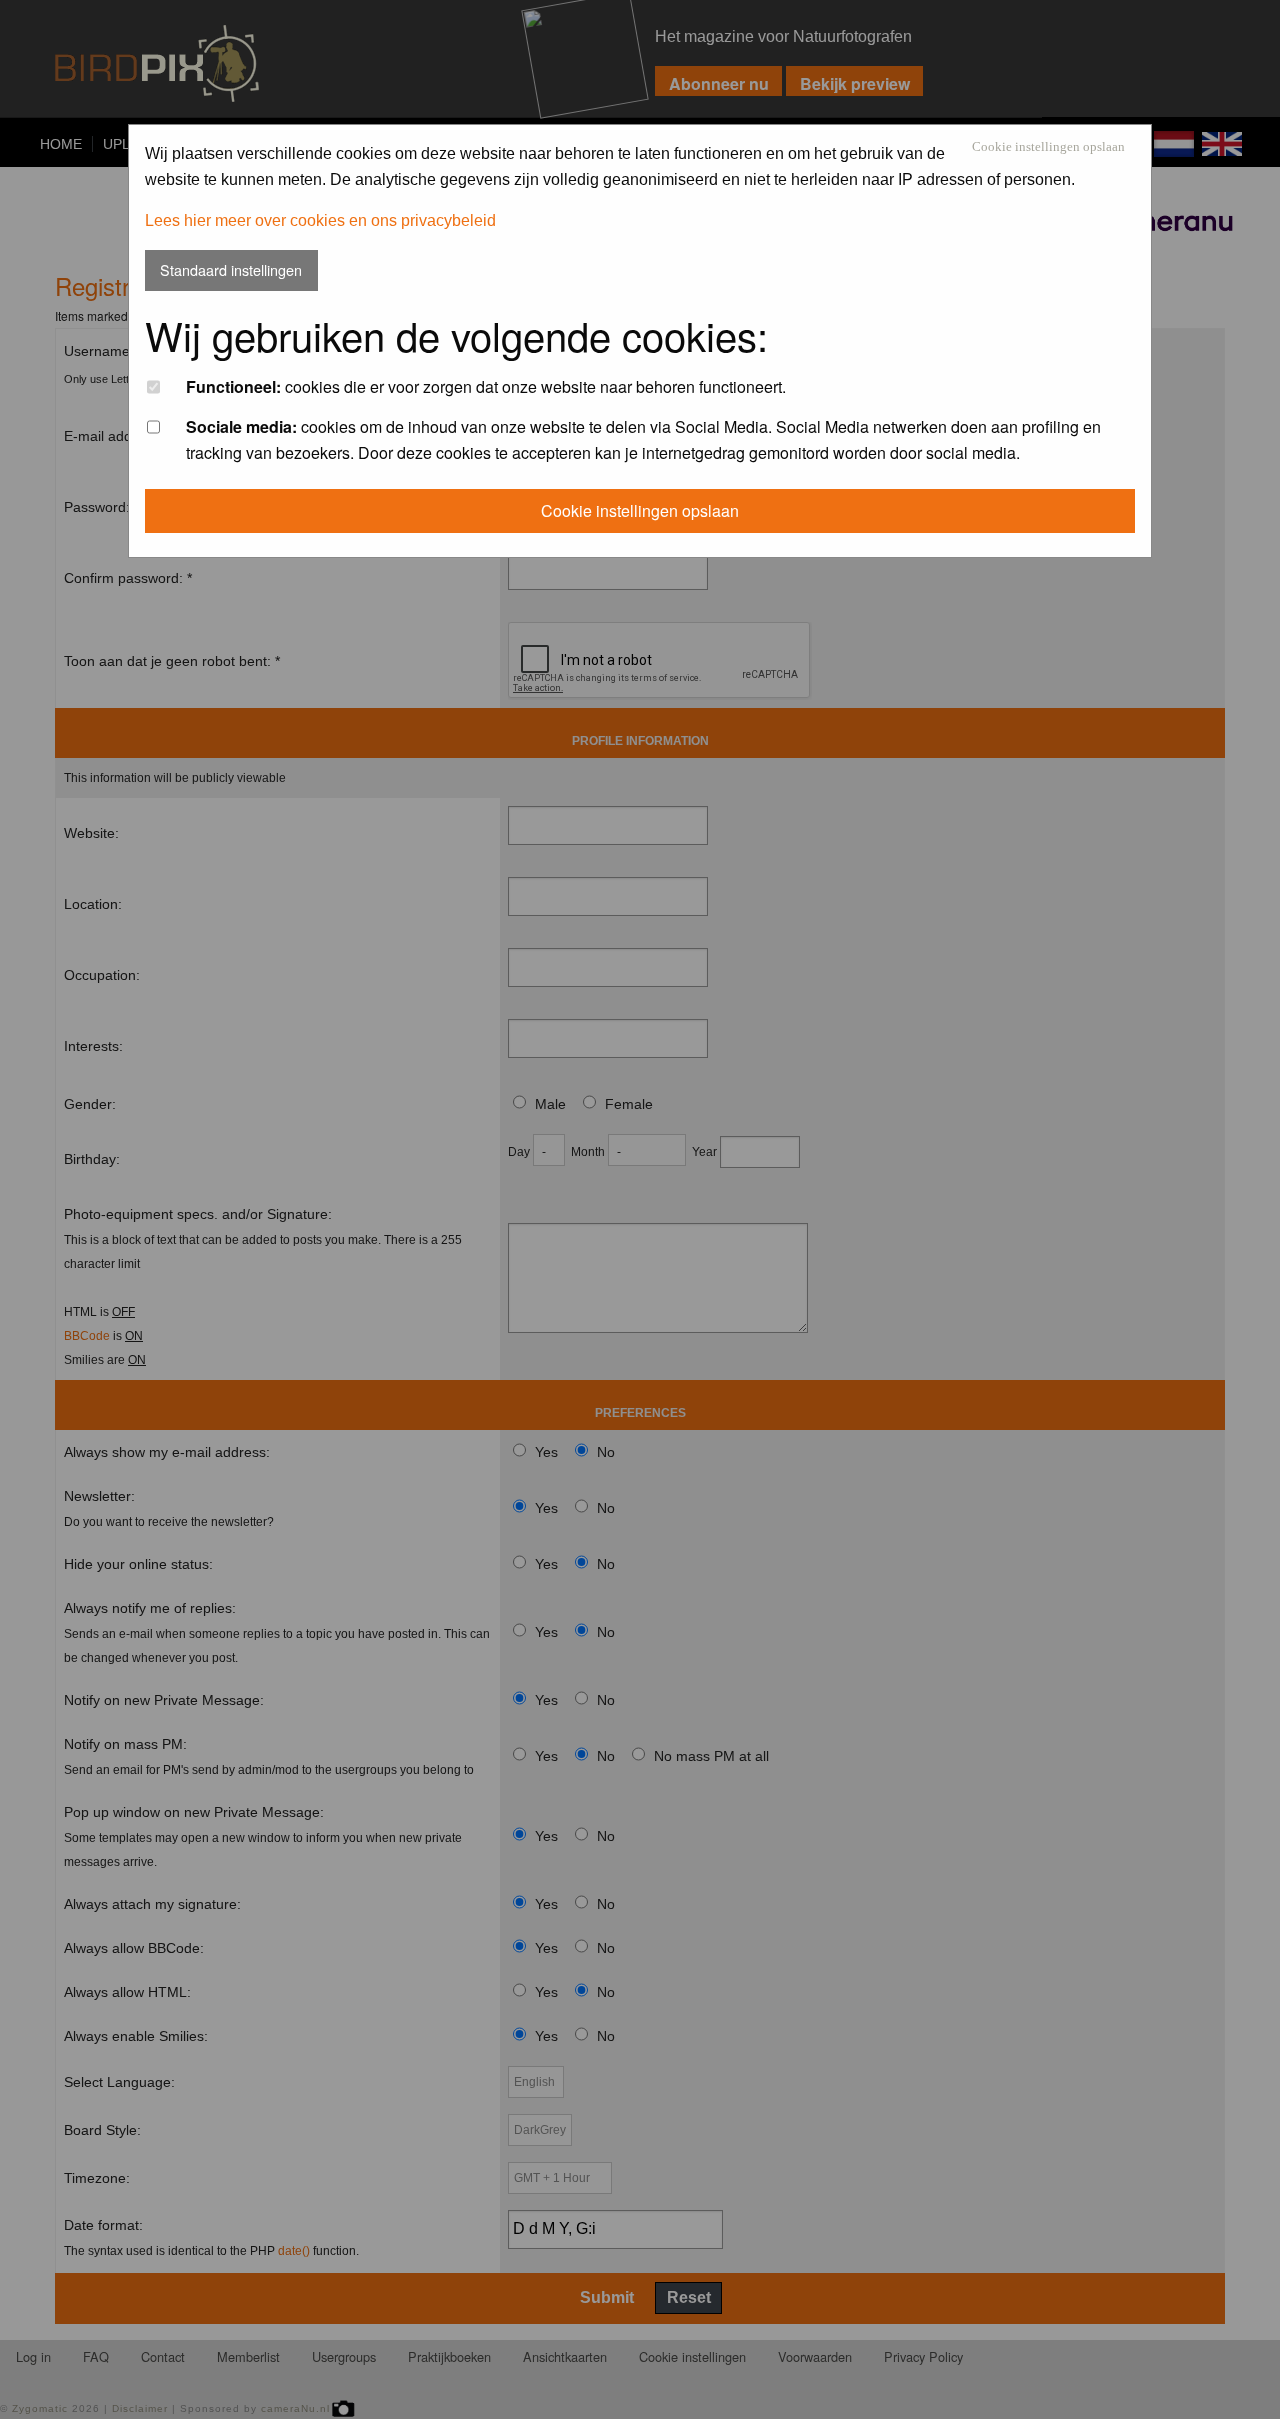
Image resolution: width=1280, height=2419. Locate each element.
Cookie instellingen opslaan (1048, 147)
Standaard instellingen (231, 269)
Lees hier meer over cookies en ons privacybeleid (320, 220)
